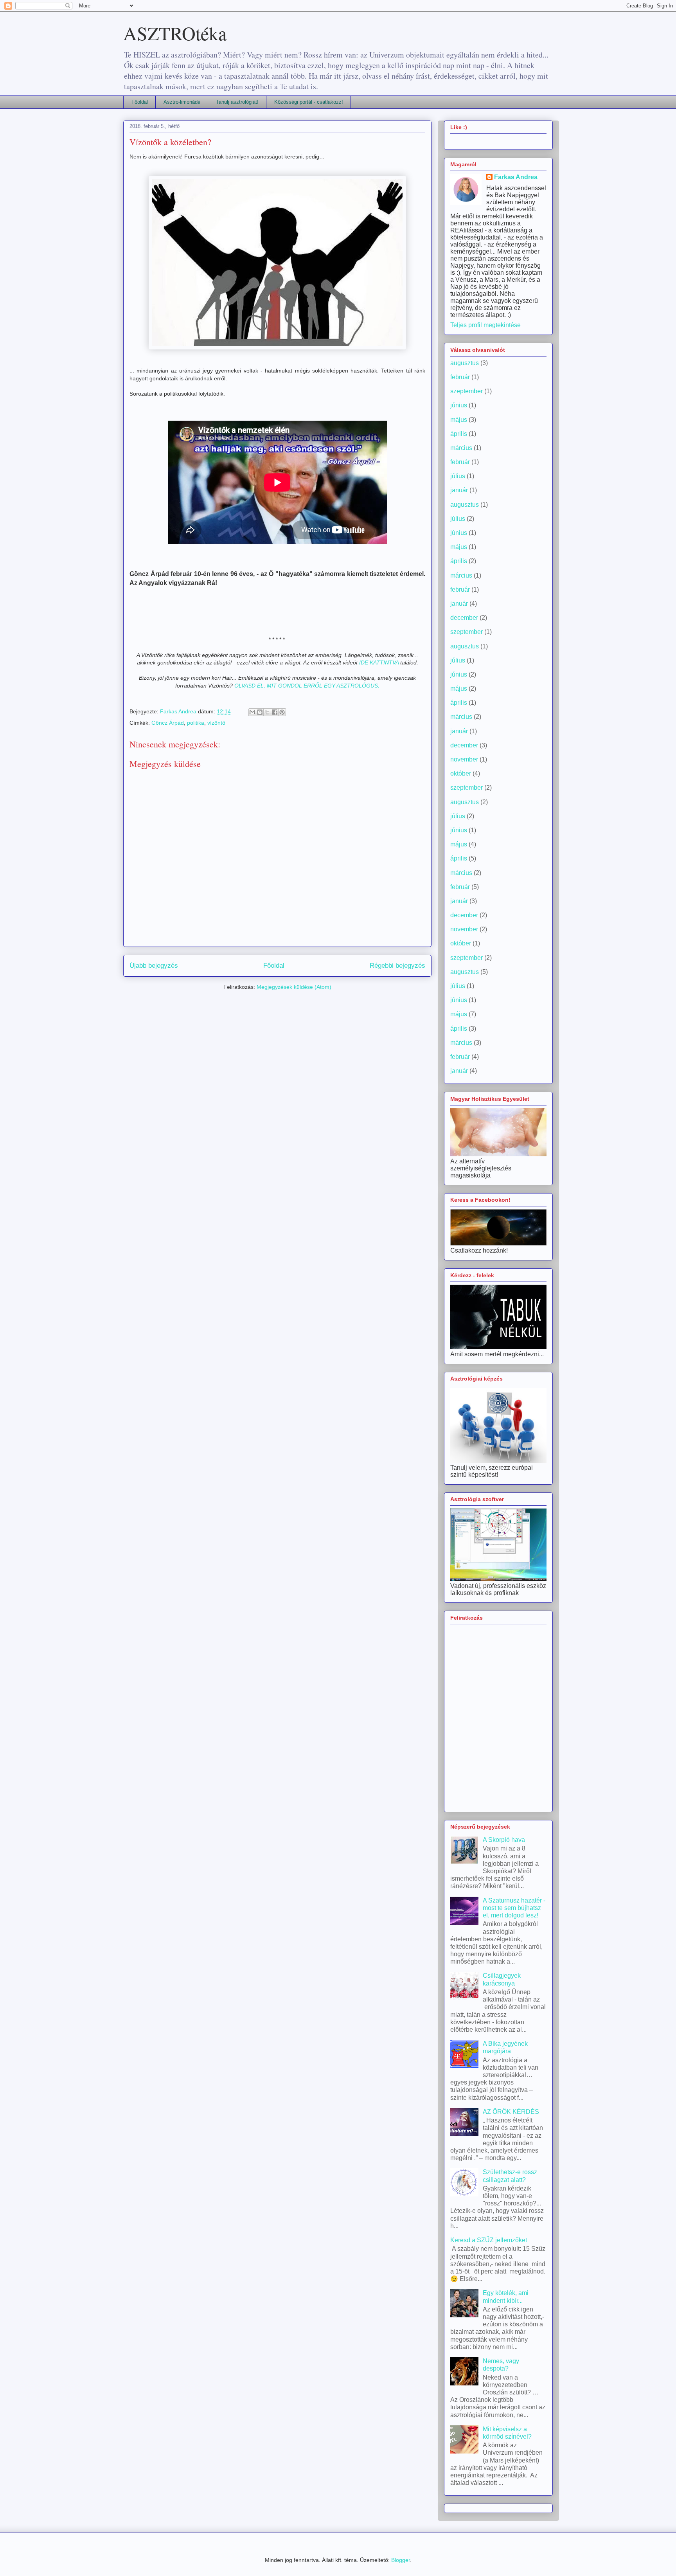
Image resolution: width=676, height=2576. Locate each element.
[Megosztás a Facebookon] (275, 712)
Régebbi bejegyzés (397, 966)
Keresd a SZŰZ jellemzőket (489, 2240)
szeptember (467, 391)
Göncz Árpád (168, 723)
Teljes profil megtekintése (485, 325)
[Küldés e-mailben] (252, 712)
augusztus (465, 363)
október (461, 773)
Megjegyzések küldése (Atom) (294, 987)
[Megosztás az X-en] (267, 712)
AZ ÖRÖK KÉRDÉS (511, 2112)
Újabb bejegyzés (154, 966)
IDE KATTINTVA (379, 662)
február (460, 377)
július (458, 476)
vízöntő (216, 723)
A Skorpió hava (504, 1840)
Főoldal (140, 102)
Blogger (401, 2560)
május (459, 420)
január (459, 490)
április (459, 434)
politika (196, 723)
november (464, 759)
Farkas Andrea (516, 177)
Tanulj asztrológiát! (237, 102)
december (464, 618)
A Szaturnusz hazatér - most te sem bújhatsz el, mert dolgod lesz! (514, 1908)
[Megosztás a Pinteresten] (282, 712)
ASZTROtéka (175, 33)
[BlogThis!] (260, 712)
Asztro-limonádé (182, 102)
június (459, 405)
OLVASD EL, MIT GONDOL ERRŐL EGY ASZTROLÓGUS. (307, 686)
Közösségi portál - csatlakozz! (309, 102)
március (461, 448)
